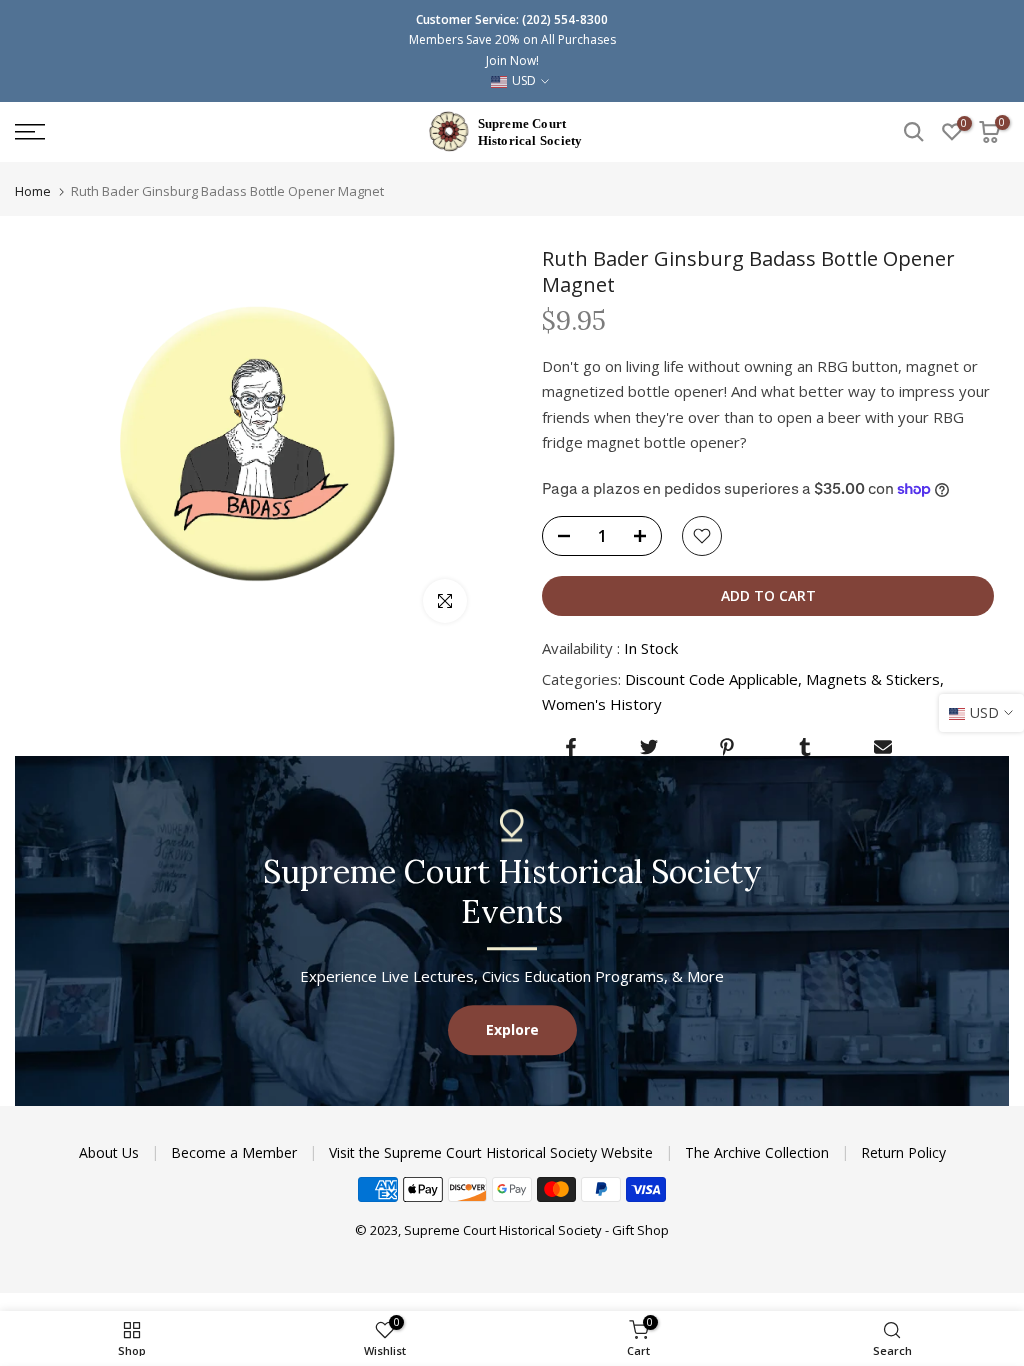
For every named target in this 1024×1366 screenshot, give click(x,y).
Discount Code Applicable (711, 679)
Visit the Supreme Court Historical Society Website (493, 1152)
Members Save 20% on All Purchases (512, 39)
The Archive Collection (759, 1152)
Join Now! (512, 60)
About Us (111, 1152)
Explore (512, 1029)
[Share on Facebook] (571, 747)
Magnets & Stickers (873, 679)
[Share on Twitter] (649, 747)
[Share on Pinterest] (727, 747)
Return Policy (903, 1152)
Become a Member (236, 1152)
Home (33, 191)
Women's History (602, 704)
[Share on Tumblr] (805, 747)
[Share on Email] (883, 747)
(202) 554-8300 (565, 19)
